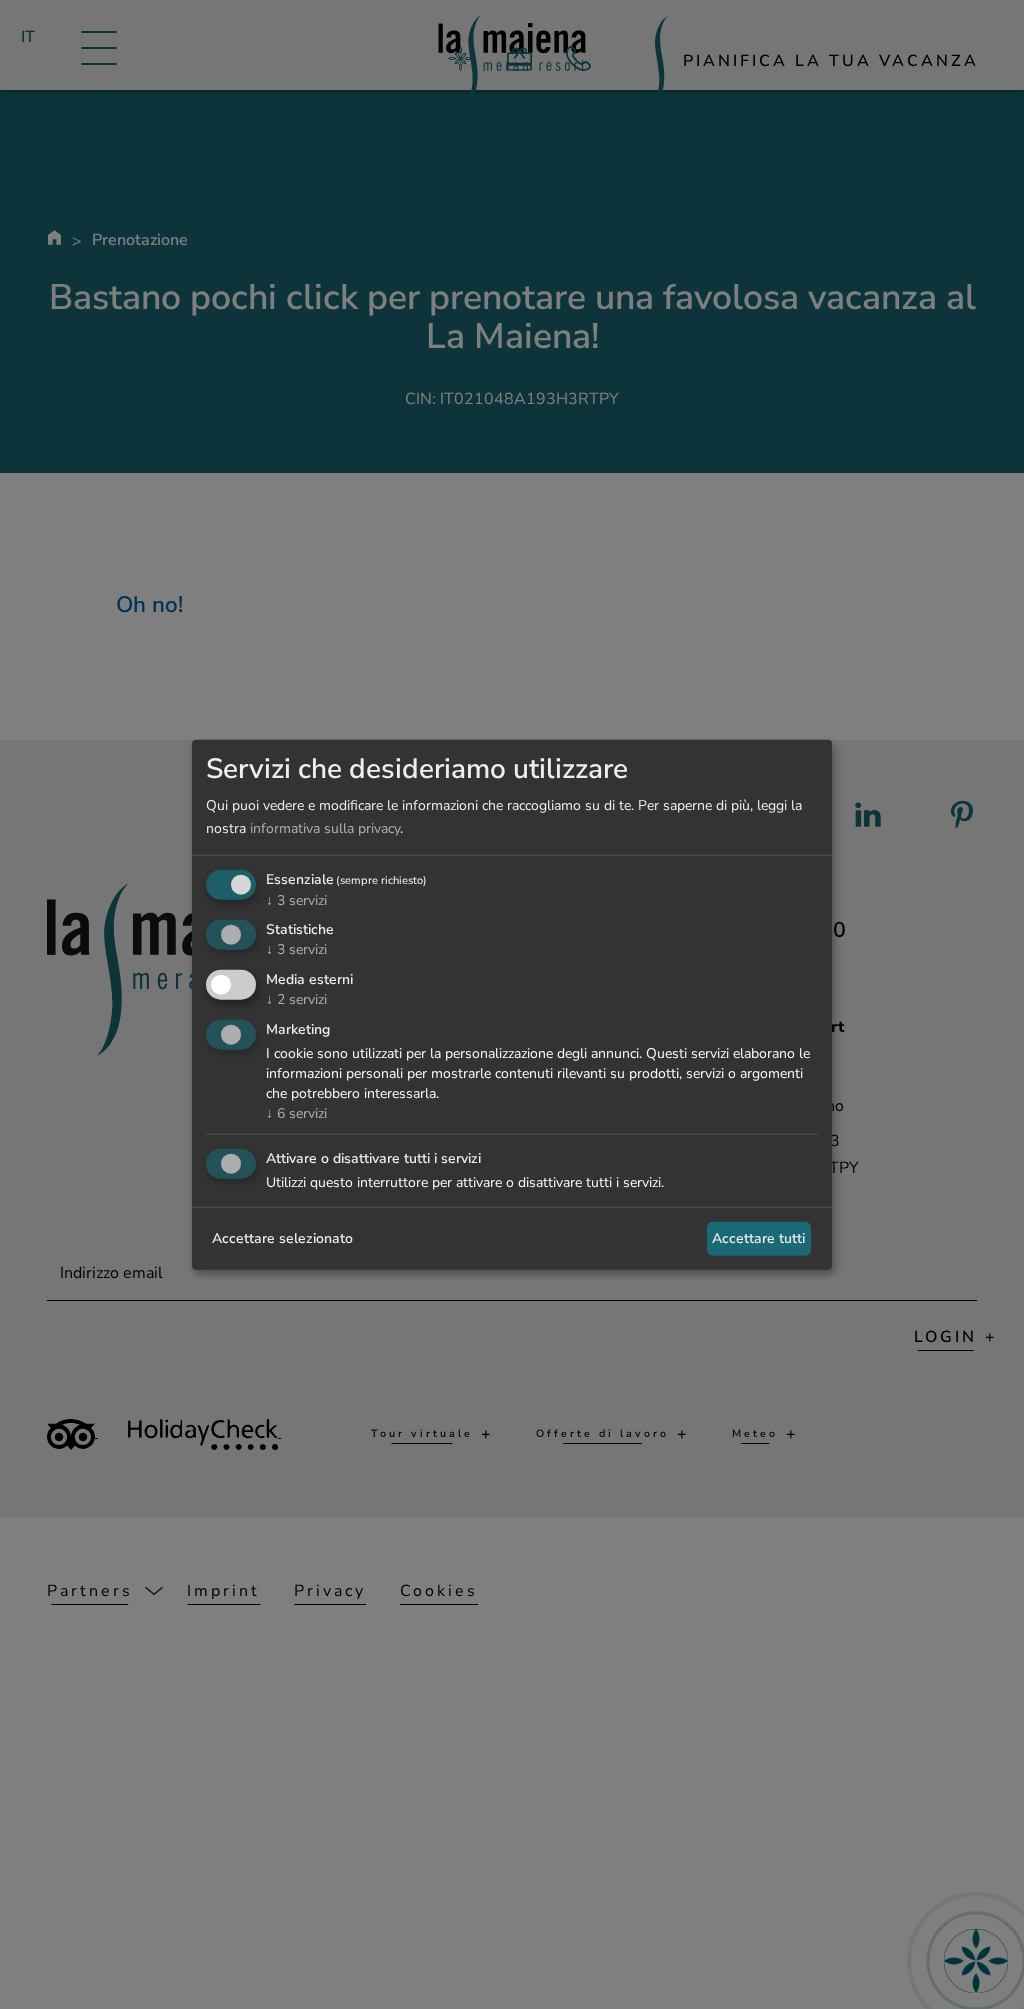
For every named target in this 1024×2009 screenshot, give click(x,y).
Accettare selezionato (282, 1238)
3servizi (296, 899)
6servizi (296, 1113)
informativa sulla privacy (325, 828)
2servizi (296, 999)
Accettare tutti (758, 1238)
